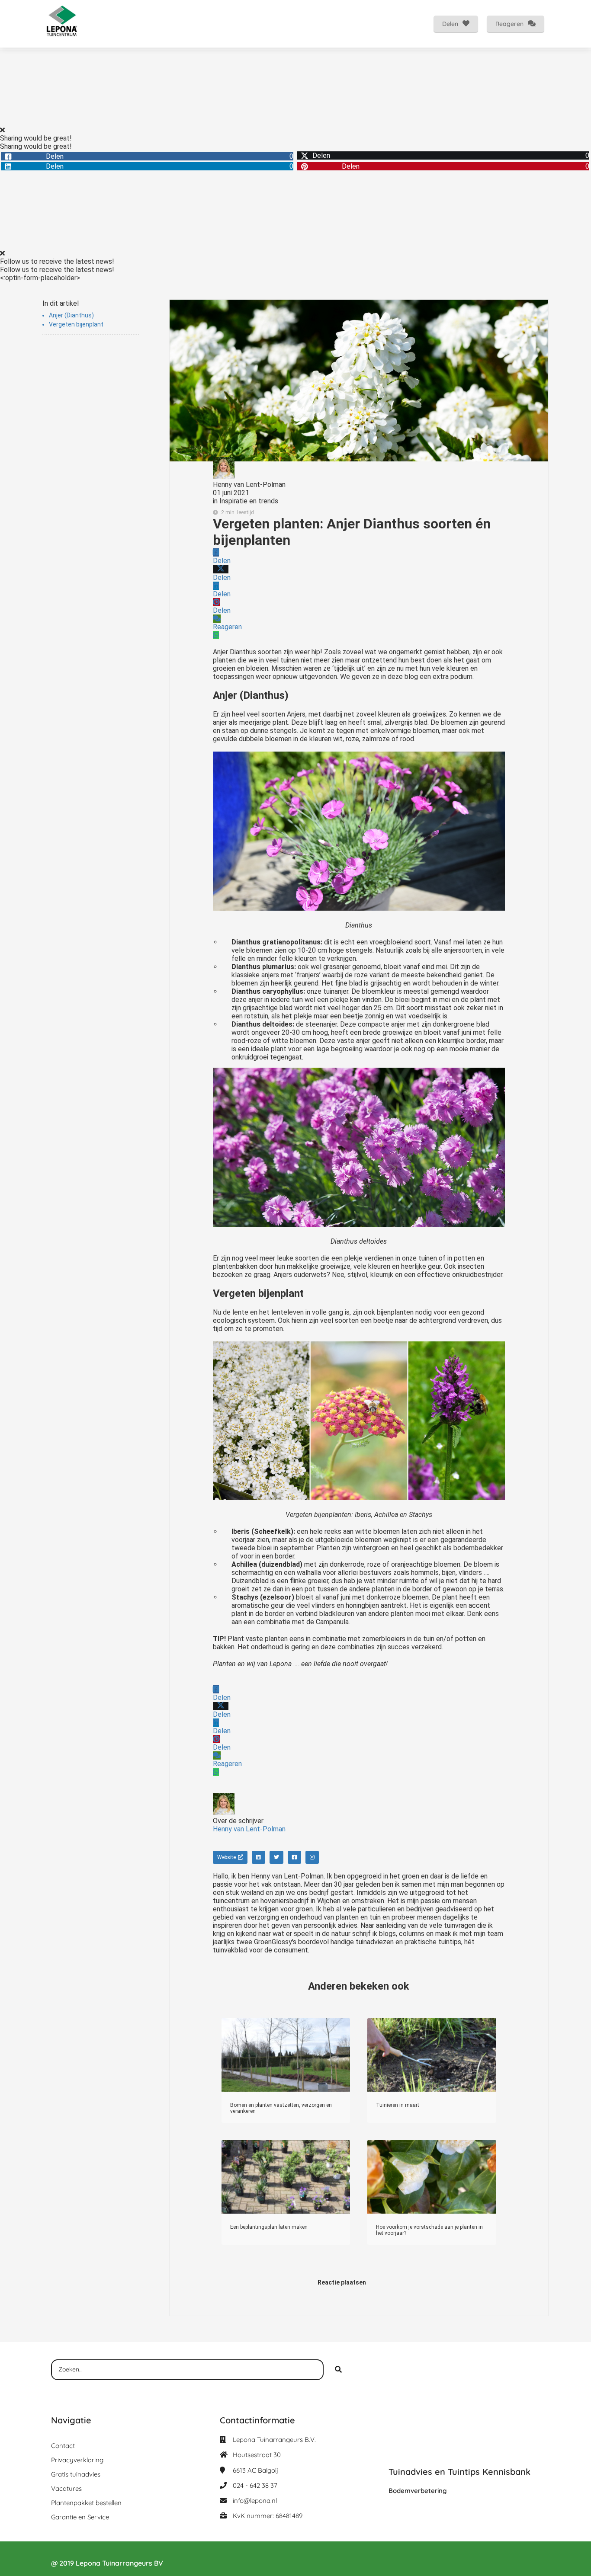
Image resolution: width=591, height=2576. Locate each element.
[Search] (338, 2370)
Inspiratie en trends (249, 501)
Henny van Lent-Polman (249, 485)
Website (226, 1857)
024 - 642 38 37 (255, 2485)
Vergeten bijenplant (76, 324)
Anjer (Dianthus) (71, 315)
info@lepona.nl (255, 2501)
